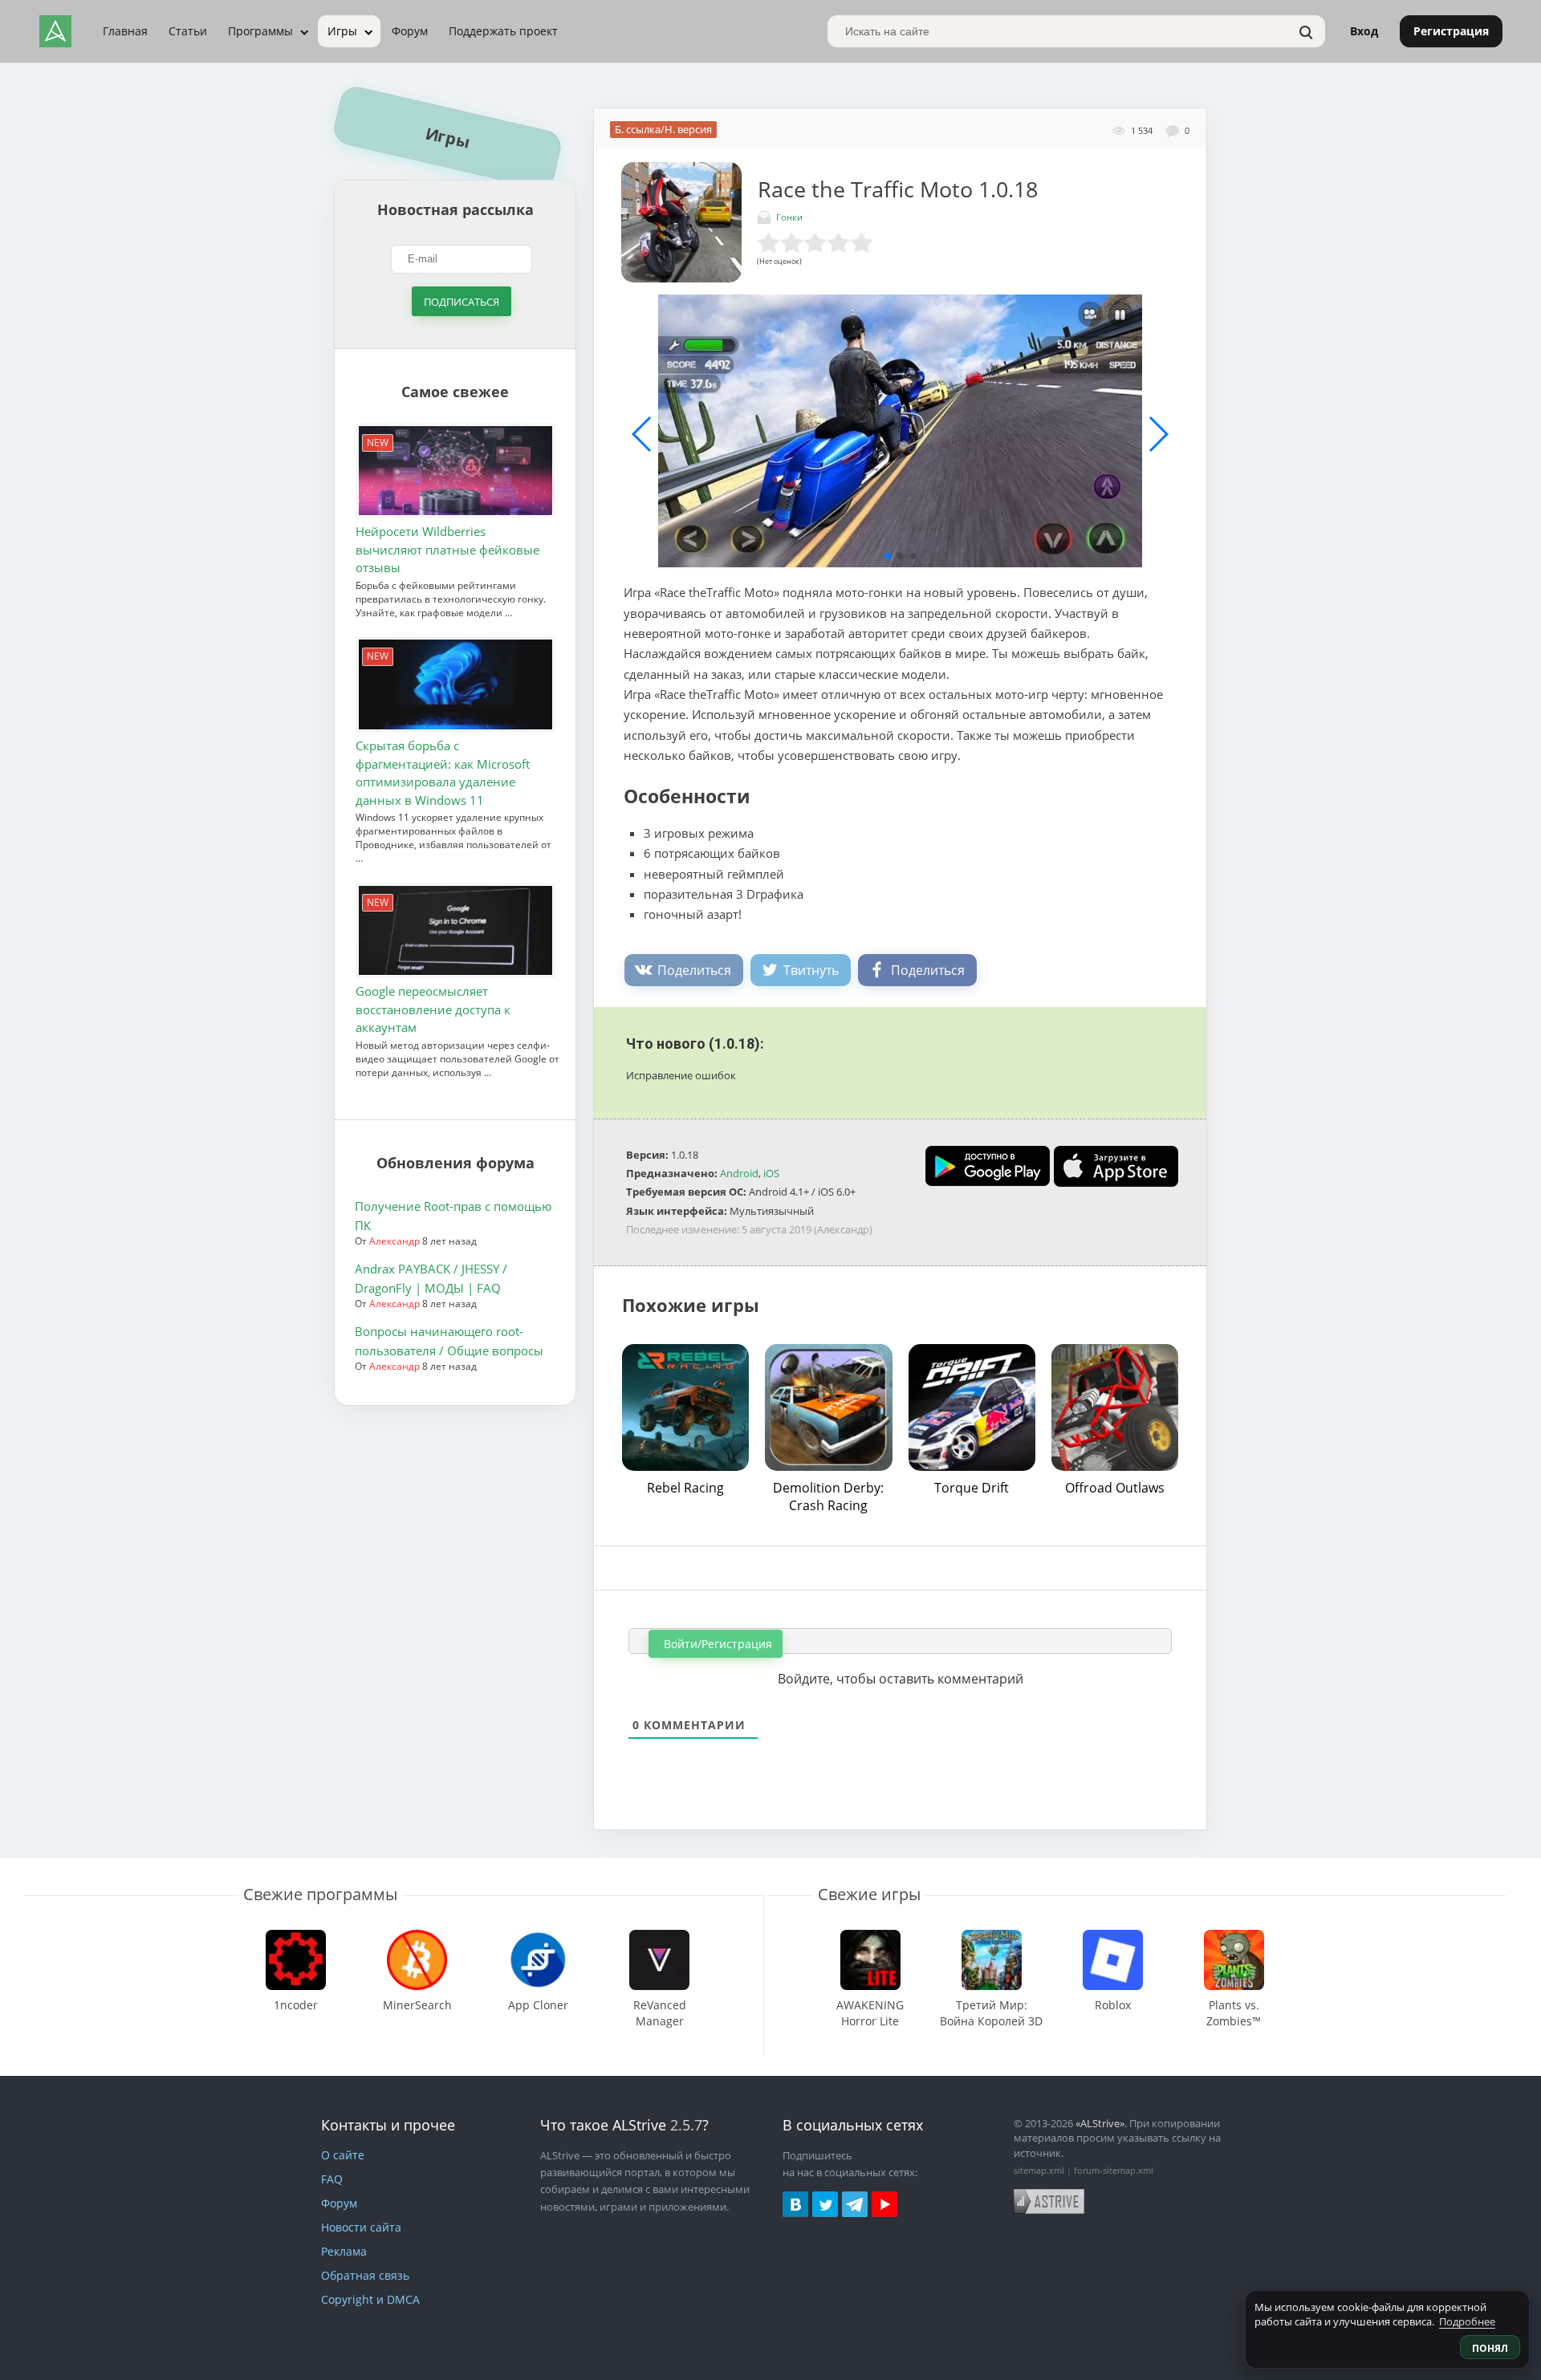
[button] (888, 556)
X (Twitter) (825, 2204)
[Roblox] (1112, 1937)
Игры (342, 31)
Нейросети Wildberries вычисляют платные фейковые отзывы (447, 549)
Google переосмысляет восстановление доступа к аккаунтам (433, 1010)
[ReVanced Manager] (659, 1937)
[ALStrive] (55, 31)
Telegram (855, 2204)
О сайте (343, 2155)
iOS (771, 1173)
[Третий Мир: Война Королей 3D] (992, 1937)
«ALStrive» (1100, 2123)
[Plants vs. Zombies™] (1234, 1937)
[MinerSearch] (417, 1937)
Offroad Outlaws (1115, 1488)
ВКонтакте (795, 2204)
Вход (1364, 31)
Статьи (188, 31)
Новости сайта (361, 2227)
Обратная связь (365, 2275)
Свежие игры (869, 1894)
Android (739, 1173)
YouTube (884, 2204)
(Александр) (843, 1229)
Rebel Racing (685, 1488)
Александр (394, 1241)
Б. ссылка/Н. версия (663, 129)
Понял (1490, 2348)
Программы (260, 31)
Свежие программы (320, 1894)
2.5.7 (686, 2125)
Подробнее (1467, 2321)
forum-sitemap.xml (1114, 2170)
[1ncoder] (296, 1937)
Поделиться (694, 970)
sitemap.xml (1039, 2170)
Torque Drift (972, 1488)
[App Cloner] (539, 1937)
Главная (125, 31)
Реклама (344, 2251)
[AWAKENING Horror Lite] (870, 1937)
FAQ (332, 2179)
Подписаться (461, 302)
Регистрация (1451, 31)
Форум (410, 31)
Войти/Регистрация (716, 1644)
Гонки (789, 217)
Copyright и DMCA (370, 2299)
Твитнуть (811, 970)
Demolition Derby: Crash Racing (828, 1497)
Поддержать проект (503, 31)
